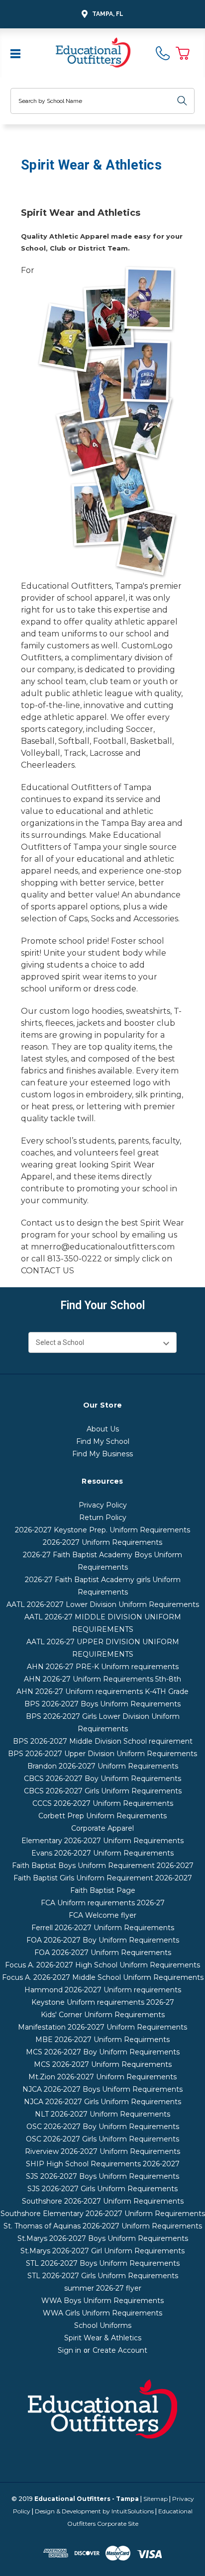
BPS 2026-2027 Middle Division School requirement (103, 1741)
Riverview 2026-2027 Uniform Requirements (102, 2151)
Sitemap (155, 2499)
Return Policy (103, 1517)
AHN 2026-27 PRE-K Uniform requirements (103, 1667)
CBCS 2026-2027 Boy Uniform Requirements (102, 1778)
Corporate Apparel (102, 1828)
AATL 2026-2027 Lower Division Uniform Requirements (103, 1604)
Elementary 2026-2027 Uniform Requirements (102, 1841)
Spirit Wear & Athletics (103, 2338)
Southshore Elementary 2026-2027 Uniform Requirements (103, 2214)
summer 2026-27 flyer (103, 2288)
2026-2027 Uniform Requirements (102, 1542)
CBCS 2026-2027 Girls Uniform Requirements (103, 1791)
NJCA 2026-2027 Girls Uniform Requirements (102, 2102)
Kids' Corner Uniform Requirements (103, 2015)
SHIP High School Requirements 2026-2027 (103, 2164)
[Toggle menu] (16, 53)
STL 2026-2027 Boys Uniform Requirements (103, 2263)
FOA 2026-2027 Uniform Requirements (103, 1953)
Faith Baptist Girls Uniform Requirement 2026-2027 (103, 1878)
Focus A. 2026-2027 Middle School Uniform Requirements (103, 1977)
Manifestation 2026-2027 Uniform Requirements (102, 2027)
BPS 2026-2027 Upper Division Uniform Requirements (102, 1754)
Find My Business (102, 1454)
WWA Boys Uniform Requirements (102, 2301)
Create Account (120, 2350)
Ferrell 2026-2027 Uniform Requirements (103, 1928)
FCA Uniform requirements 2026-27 (103, 1903)
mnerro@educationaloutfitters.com (103, 1247)
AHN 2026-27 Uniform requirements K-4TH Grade (102, 1691)
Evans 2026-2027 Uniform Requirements (102, 1853)
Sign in (69, 2350)
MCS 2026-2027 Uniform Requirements (103, 2064)
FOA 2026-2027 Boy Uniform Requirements (103, 1940)
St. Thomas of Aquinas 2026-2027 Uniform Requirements (103, 2226)
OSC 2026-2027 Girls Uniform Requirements (102, 2139)
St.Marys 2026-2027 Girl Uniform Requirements (102, 2251)
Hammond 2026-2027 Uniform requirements (103, 1990)
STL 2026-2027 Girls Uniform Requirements (103, 2276)
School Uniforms (103, 2325)
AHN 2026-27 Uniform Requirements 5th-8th (102, 1679)
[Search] (182, 101)
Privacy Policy (103, 1505)
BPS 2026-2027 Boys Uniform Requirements (102, 1704)
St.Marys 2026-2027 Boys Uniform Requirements (103, 2238)
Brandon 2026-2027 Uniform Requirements (103, 1766)
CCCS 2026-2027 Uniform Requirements (103, 1803)
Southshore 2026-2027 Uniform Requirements (103, 2201)
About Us (103, 1429)
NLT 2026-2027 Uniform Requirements (102, 2114)
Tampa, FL (108, 14)
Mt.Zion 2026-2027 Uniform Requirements (102, 2077)
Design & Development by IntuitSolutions (94, 2511)
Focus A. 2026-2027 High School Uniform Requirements (102, 1965)
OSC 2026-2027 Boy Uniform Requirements (103, 2127)
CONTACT (42, 1271)
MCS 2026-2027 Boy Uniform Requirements (103, 2052)
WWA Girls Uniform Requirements (102, 2313)
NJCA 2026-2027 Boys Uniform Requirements (102, 2089)
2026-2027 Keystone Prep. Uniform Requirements (102, 1530)
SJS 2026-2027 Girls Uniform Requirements (102, 2189)
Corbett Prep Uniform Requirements (102, 1816)
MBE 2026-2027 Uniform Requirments (102, 2040)
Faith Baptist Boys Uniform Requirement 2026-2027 (103, 1865)
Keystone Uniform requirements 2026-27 (103, 2002)
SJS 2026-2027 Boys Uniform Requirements (102, 2176)
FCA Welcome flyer (102, 1915)
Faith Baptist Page (103, 1890)
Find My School (103, 1441)
